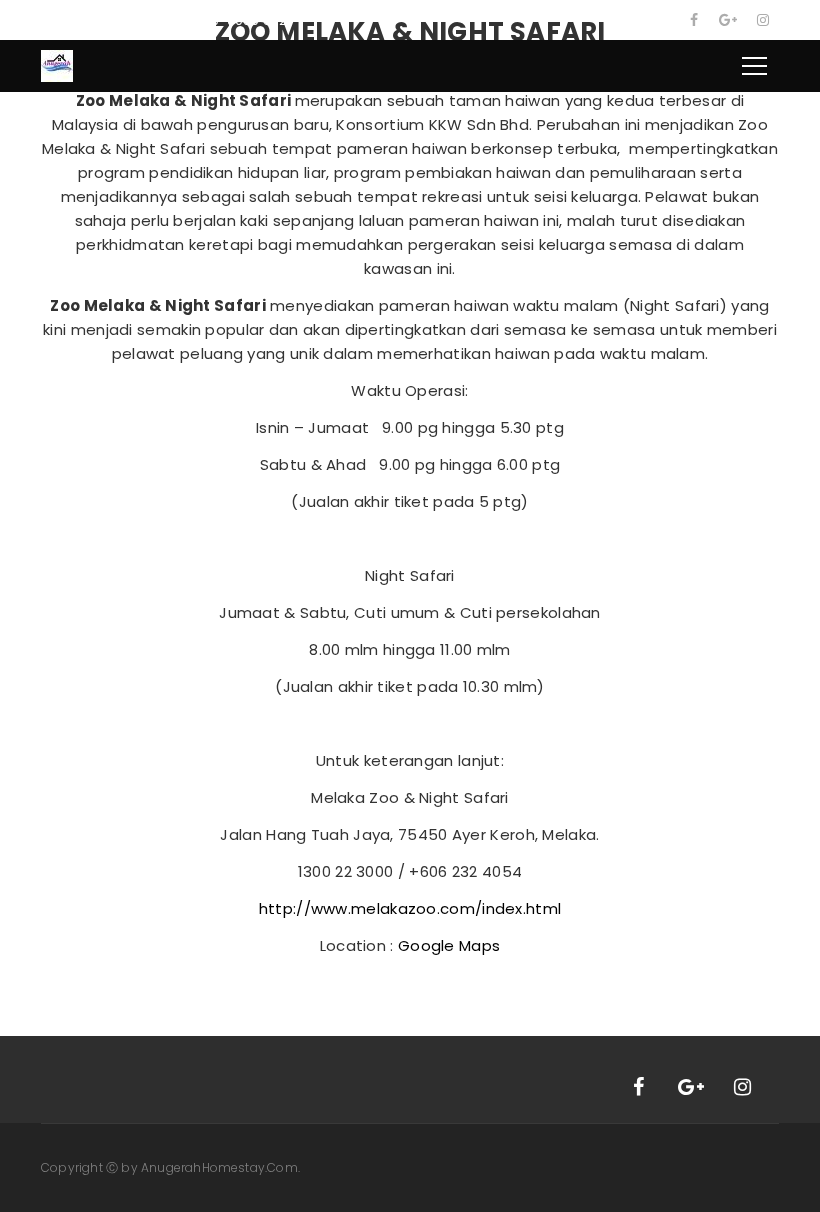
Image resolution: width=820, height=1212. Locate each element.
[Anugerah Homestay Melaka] (57, 65)
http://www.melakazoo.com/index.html (410, 908)
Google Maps (449, 945)
